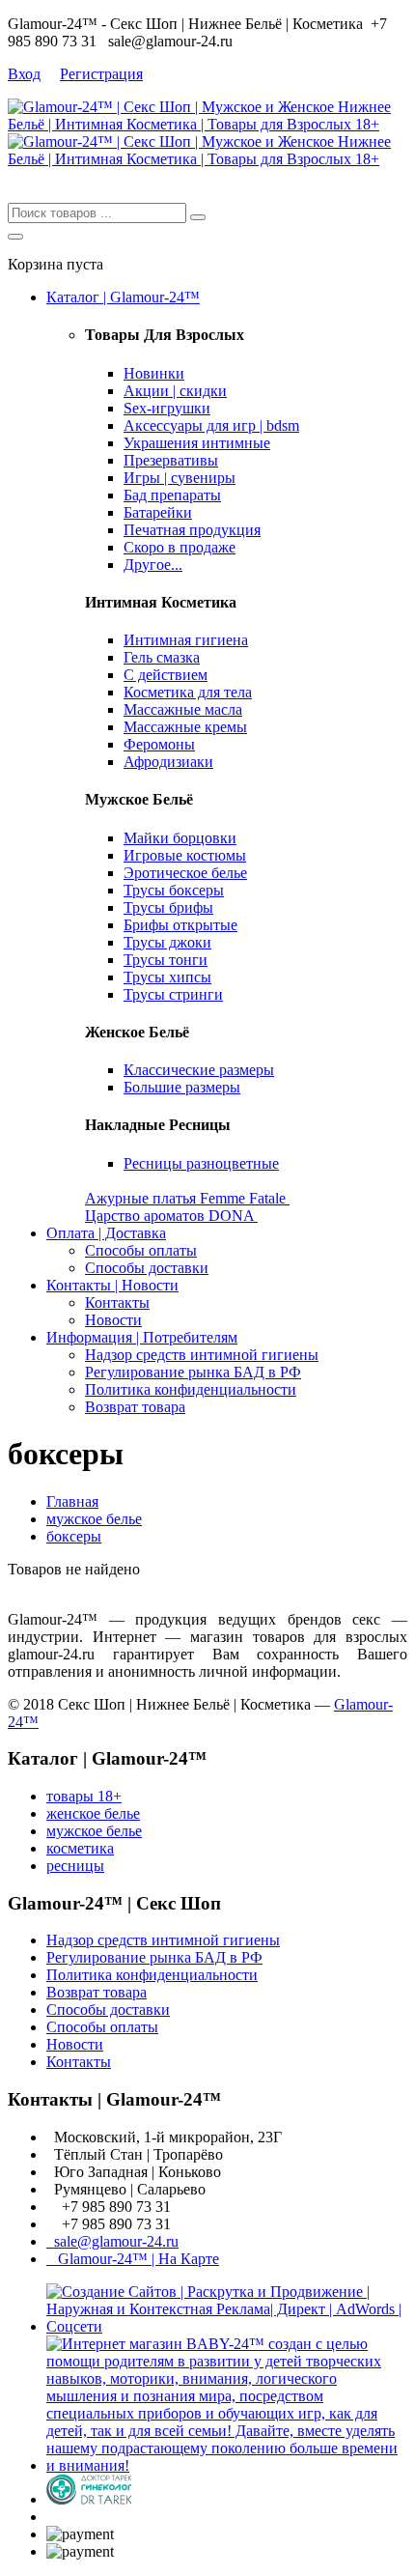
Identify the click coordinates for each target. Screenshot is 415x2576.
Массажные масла (183, 709)
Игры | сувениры (180, 478)
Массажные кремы (185, 727)
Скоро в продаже (180, 547)
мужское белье (94, 1519)
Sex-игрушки (167, 408)
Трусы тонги (166, 960)
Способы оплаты (141, 1250)
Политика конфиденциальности (191, 1389)
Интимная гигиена (186, 640)
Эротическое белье (185, 873)
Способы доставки (147, 1268)
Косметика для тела (188, 692)
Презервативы (171, 460)
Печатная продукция (192, 530)
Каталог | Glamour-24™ (123, 297)
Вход (24, 74)
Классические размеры (199, 1070)
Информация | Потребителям (142, 1337)
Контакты (117, 1302)
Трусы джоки (167, 942)
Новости (113, 1320)
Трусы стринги (173, 994)
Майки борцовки (180, 838)
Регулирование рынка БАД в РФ (193, 1372)
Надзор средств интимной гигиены (202, 1355)
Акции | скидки (175, 391)
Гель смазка (162, 657)
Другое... (153, 565)
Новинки (154, 373)
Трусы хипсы (167, 977)
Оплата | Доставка (106, 1233)
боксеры (74, 1536)
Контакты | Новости (112, 1285)
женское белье (93, 1813)
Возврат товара (135, 1407)
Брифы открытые (180, 925)
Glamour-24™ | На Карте (133, 2259)
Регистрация (101, 74)
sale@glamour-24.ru (112, 2241)
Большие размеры (182, 1087)
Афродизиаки (168, 762)
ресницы (75, 1866)
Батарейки (158, 512)
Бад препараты (172, 495)
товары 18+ (84, 1796)
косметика (80, 1848)
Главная (72, 1501)
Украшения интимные (197, 443)
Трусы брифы (168, 907)
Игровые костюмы (185, 855)
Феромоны (159, 744)
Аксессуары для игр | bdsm (211, 425)
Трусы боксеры (174, 890)
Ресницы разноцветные (201, 1163)
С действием (166, 675)
